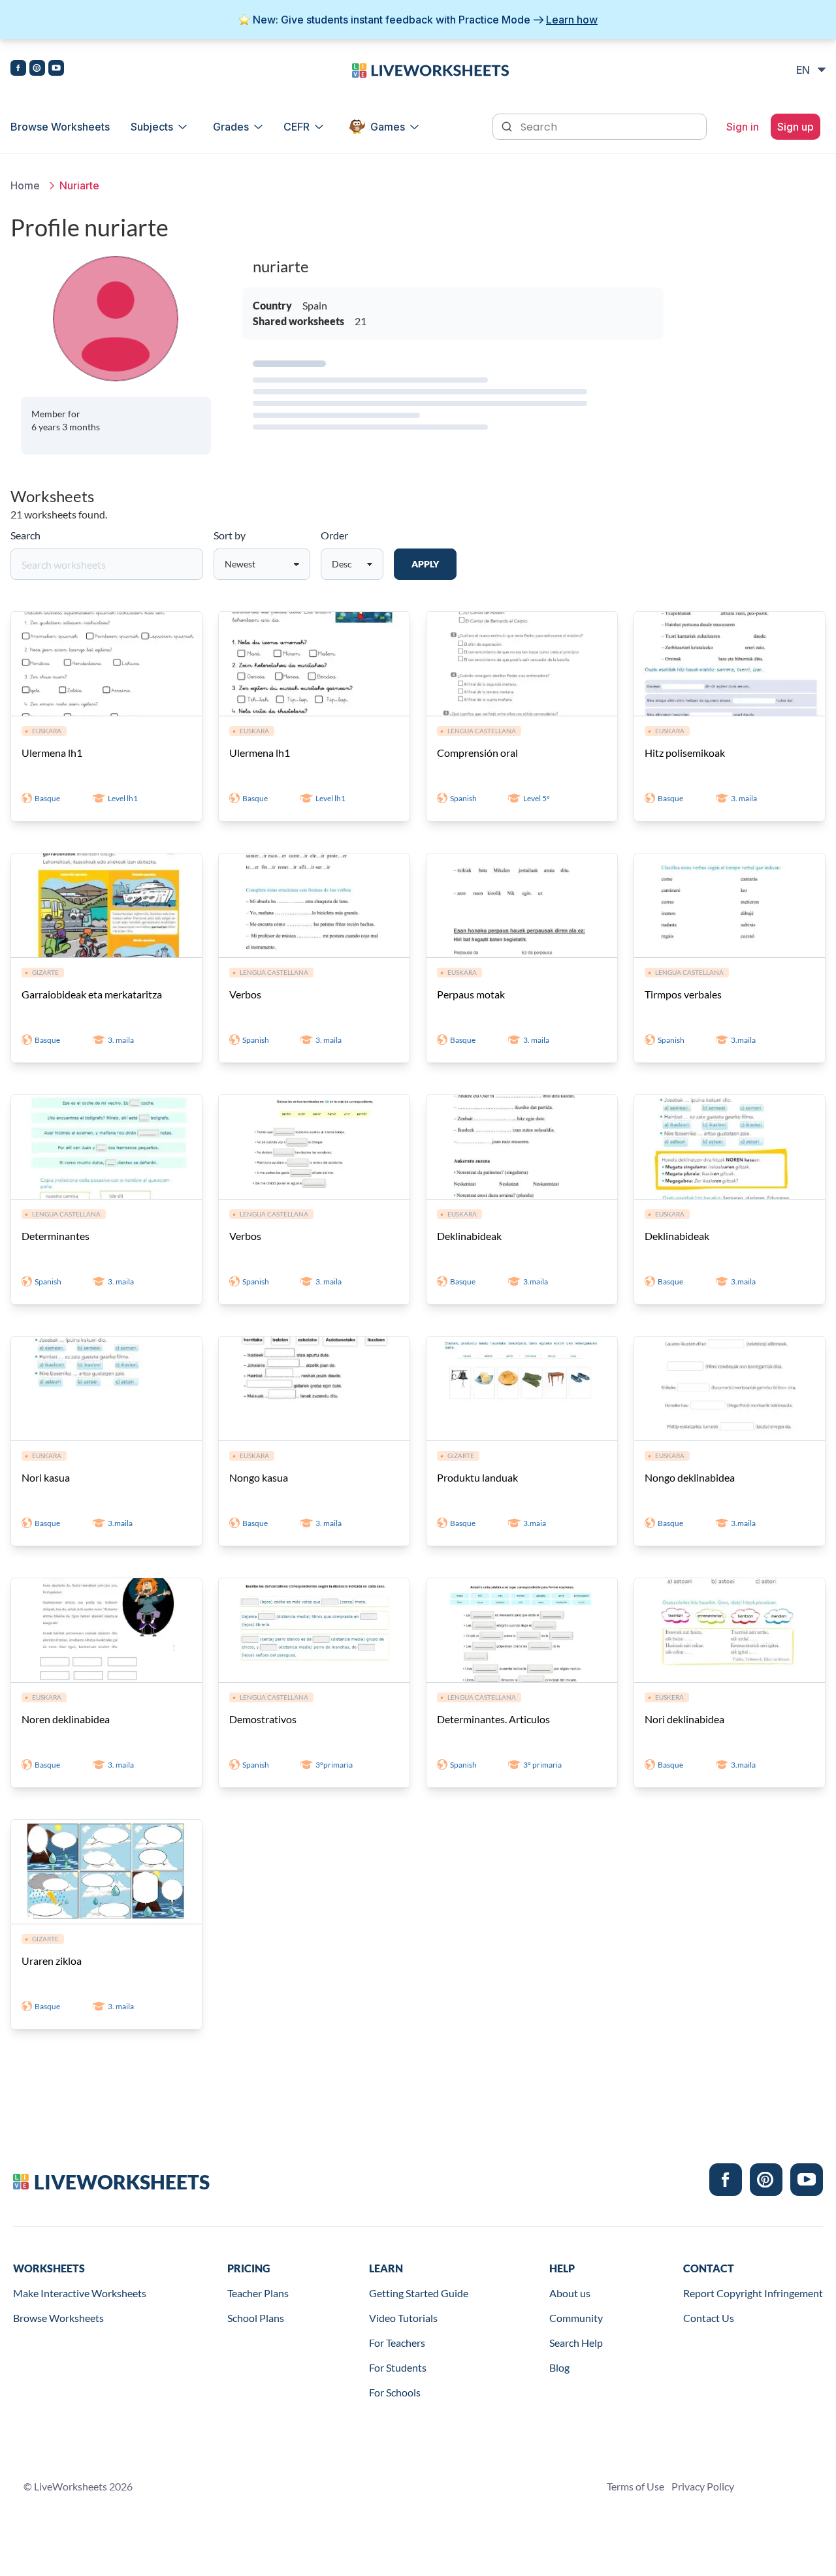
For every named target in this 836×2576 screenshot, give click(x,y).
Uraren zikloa (52, 1961)
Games (388, 127)
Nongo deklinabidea (690, 1477)
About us (570, 2293)
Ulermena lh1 (52, 753)
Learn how (572, 20)
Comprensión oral (477, 753)
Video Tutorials (403, 2318)
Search (25, 535)
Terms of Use (635, 2486)
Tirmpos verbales (683, 994)
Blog (559, 2367)
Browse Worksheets (60, 127)
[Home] (430, 69)
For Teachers (397, 2343)
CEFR (297, 127)
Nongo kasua (259, 1477)
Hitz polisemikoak (685, 753)
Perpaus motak (471, 994)
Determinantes (56, 1236)
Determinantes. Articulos (493, 1719)
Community (576, 2318)
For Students (398, 2367)
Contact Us (709, 2318)
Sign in (743, 127)
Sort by (230, 535)
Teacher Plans (258, 2293)
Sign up (796, 127)
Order (334, 535)
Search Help (576, 2343)
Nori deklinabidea (684, 1719)
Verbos (245, 994)
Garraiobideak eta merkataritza (92, 994)
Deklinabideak (469, 1236)
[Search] (508, 125)
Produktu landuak (477, 1477)
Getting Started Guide (419, 2293)
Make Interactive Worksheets (80, 2293)
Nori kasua (46, 1477)
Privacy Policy (703, 2486)
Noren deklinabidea (66, 1719)
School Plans (256, 2318)
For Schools (395, 2392)
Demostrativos (263, 1719)
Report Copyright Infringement (753, 2293)
